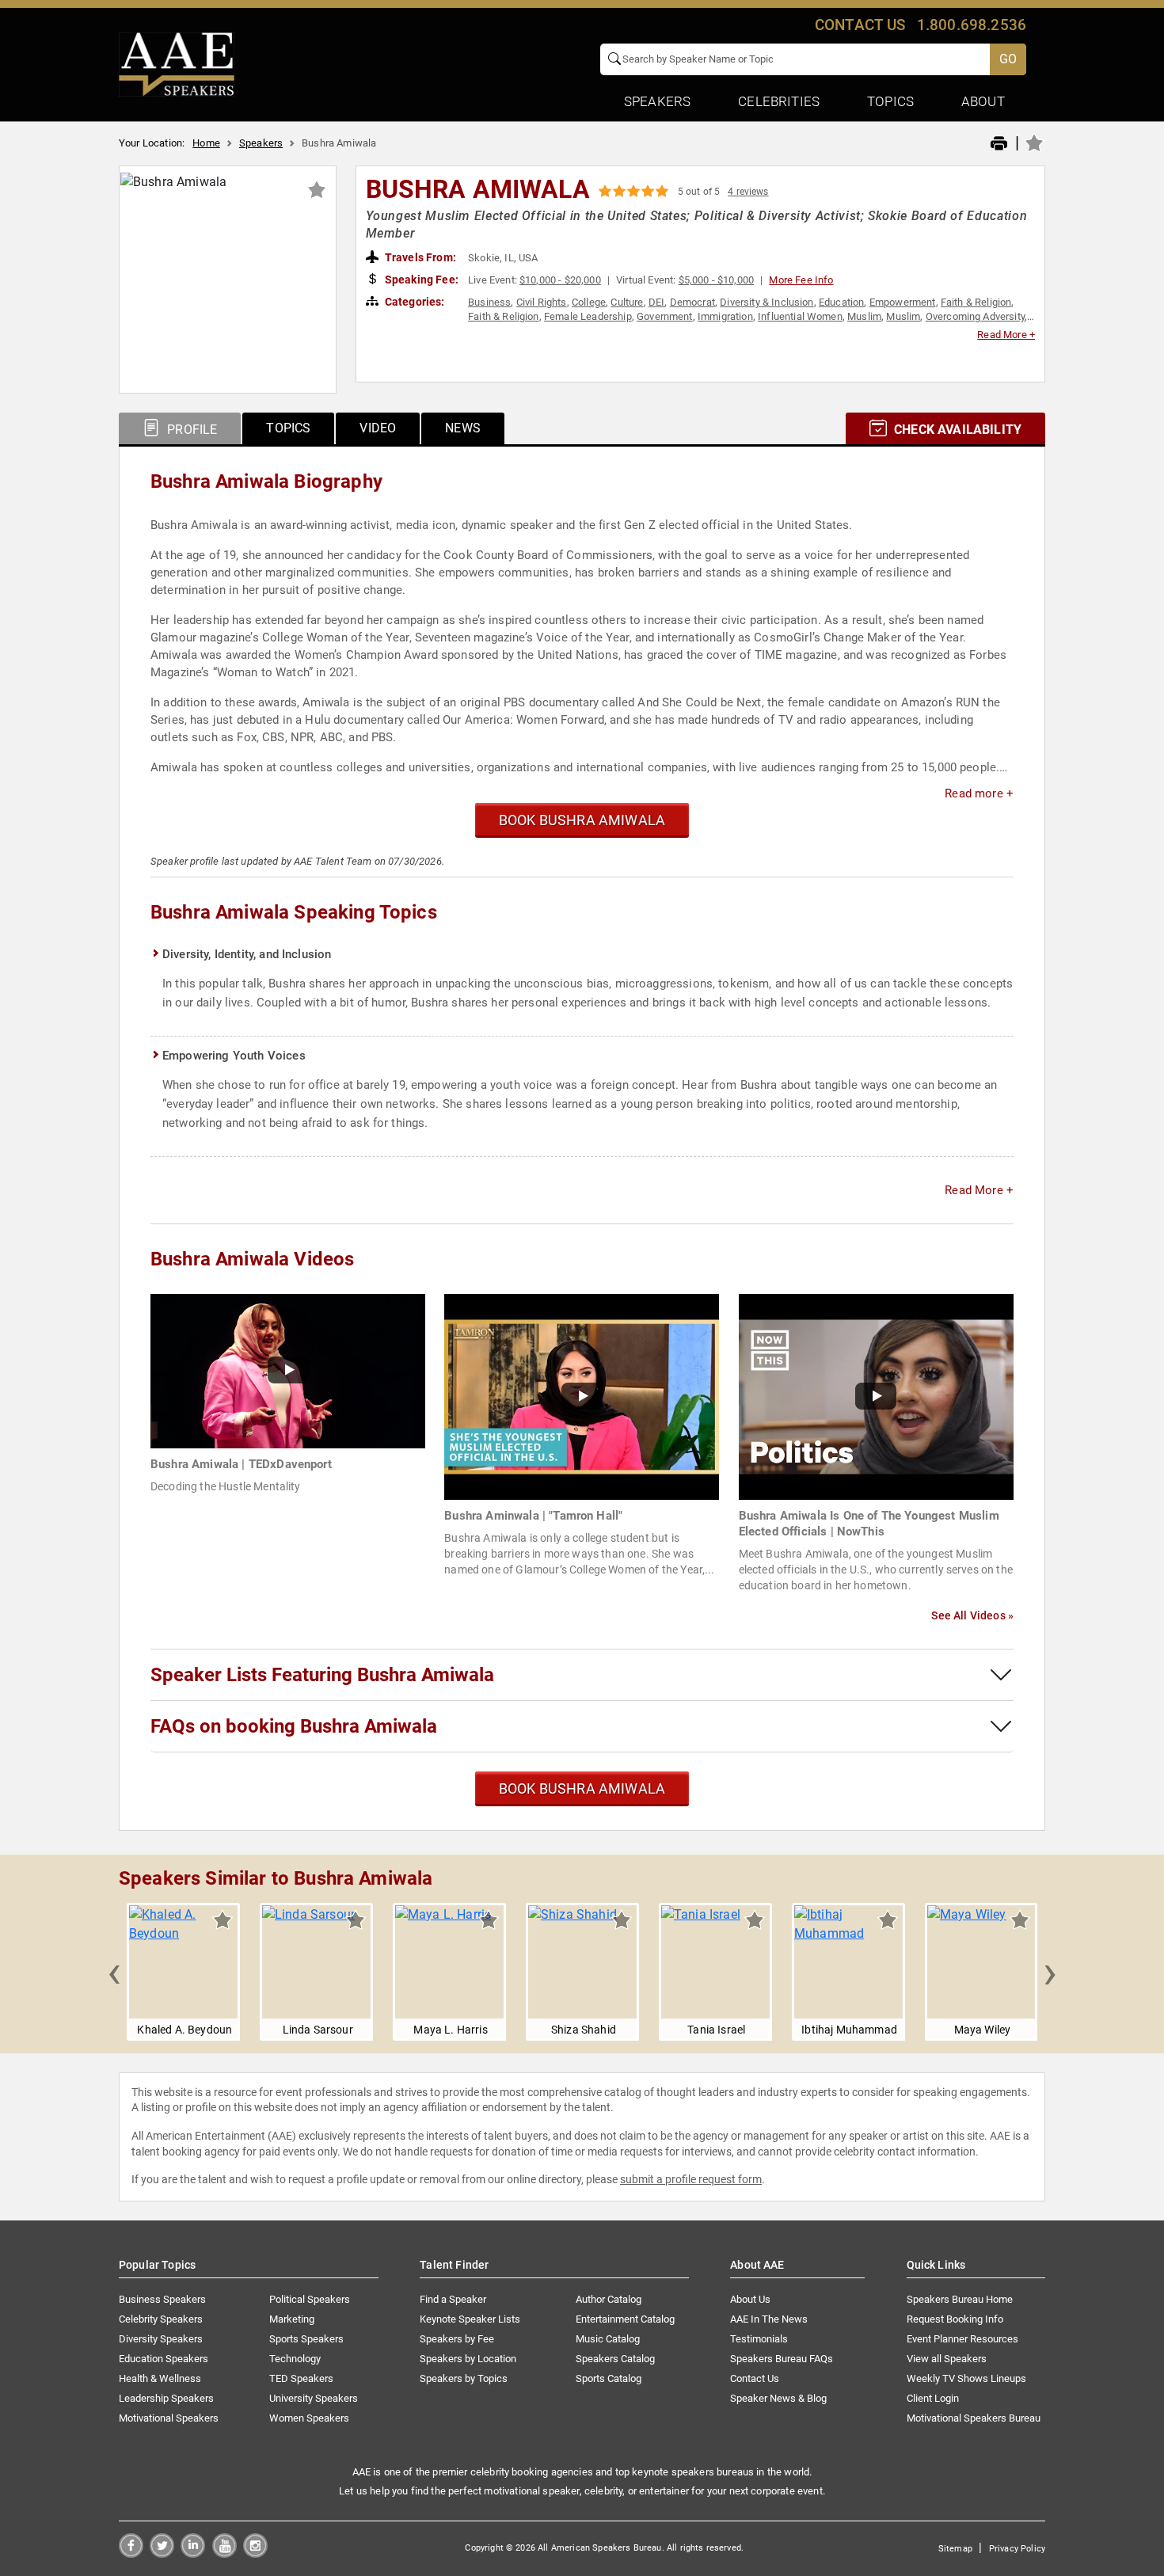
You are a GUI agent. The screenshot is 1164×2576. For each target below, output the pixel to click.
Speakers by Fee (457, 2339)
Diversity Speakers (161, 2339)
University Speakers (314, 2398)
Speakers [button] (657, 101)
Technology (295, 2359)
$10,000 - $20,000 (560, 280)
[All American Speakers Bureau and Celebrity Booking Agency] (177, 63)
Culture (627, 302)
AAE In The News (769, 2319)
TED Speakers (301, 2378)
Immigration (725, 316)
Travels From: (419, 257)
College (589, 302)
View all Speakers (947, 2359)
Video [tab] (378, 428)
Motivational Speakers (169, 2418)
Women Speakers (309, 2418)
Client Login (933, 2398)
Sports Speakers (306, 2339)
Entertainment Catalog (625, 2319)
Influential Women (800, 316)
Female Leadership (588, 316)
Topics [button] (890, 101)
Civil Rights (542, 302)
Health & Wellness (160, 2378)
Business (489, 302)
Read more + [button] (979, 793)
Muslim (864, 316)
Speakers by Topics (464, 2378)
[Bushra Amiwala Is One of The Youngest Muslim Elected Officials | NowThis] (876, 1396)
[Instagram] (255, 2553)
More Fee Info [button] (801, 280)
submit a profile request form (691, 2179)
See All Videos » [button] (972, 1615)
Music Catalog (608, 2339)
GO (1008, 59)
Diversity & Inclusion (766, 302)
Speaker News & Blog (778, 2398)
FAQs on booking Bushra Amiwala (294, 1726)
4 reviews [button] (748, 192)
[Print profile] (999, 144)
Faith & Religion (976, 302)
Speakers (261, 143)
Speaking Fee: (420, 280)
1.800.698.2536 (972, 25)
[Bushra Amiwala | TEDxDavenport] (288, 1370)
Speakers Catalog (615, 2359)
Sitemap (955, 2549)
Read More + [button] (1006, 335)
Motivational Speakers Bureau (974, 2418)
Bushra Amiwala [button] (478, 189)
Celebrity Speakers (161, 2319)
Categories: (414, 302)
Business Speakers (162, 2299)
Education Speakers (164, 2359)
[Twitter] (162, 2553)
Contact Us (755, 2378)
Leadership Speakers (166, 2398)
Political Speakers (310, 2299)
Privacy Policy (1017, 2549)
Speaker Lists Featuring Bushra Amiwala (322, 1675)
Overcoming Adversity (975, 316)
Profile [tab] (190, 430)
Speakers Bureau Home (960, 2299)
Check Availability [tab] (956, 430)
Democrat (692, 302)
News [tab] (463, 428)
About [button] (983, 101)
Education (841, 302)
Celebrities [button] (779, 101)
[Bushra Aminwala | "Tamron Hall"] (582, 1396)
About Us (750, 2299)
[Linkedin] (193, 2553)
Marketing (292, 2319)
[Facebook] (131, 2553)
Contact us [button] (860, 25)
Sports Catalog (609, 2378)
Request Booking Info (955, 2319)
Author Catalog (609, 2299)
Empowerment (903, 302)
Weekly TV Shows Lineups (966, 2378)
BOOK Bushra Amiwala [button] (582, 820)
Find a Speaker (453, 2299)
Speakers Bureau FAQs (782, 2359)
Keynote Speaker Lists (470, 2319)
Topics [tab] (288, 428)
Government (665, 316)
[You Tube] (224, 2553)
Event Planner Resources (962, 2339)
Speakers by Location (468, 2359)
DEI (656, 302)
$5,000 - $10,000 (717, 280)
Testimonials (759, 2339)
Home (206, 143)
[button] (114, 1972)
